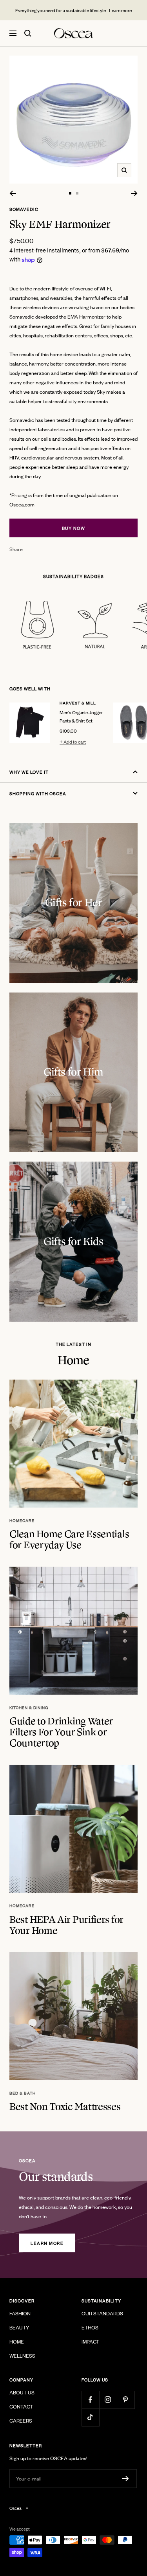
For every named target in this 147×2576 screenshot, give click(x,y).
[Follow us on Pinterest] (126, 2400)
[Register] (126, 2479)
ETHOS (90, 2327)
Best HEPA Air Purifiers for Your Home (66, 1925)
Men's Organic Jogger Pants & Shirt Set (81, 716)
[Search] (28, 33)
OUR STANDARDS (102, 2313)
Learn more (120, 10)
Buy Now (74, 528)
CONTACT (21, 2406)
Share (16, 549)
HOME (17, 2341)
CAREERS (21, 2420)
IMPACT (90, 2341)
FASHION (20, 2313)
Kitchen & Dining (29, 1708)
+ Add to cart (73, 742)
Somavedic (24, 209)
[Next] (134, 193)
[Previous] (13, 193)
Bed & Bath (23, 2093)
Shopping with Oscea (38, 793)
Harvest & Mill (78, 703)
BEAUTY (19, 2327)
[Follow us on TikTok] (90, 2417)
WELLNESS (22, 2355)
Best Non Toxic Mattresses (65, 2107)
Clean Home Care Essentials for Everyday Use (69, 1540)
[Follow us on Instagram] (108, 2400)
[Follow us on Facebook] (90, 2400)
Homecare (22, 1520)
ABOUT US (22, 2392)
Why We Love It (29, 772)
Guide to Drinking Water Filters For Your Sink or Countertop (61, 1732)
